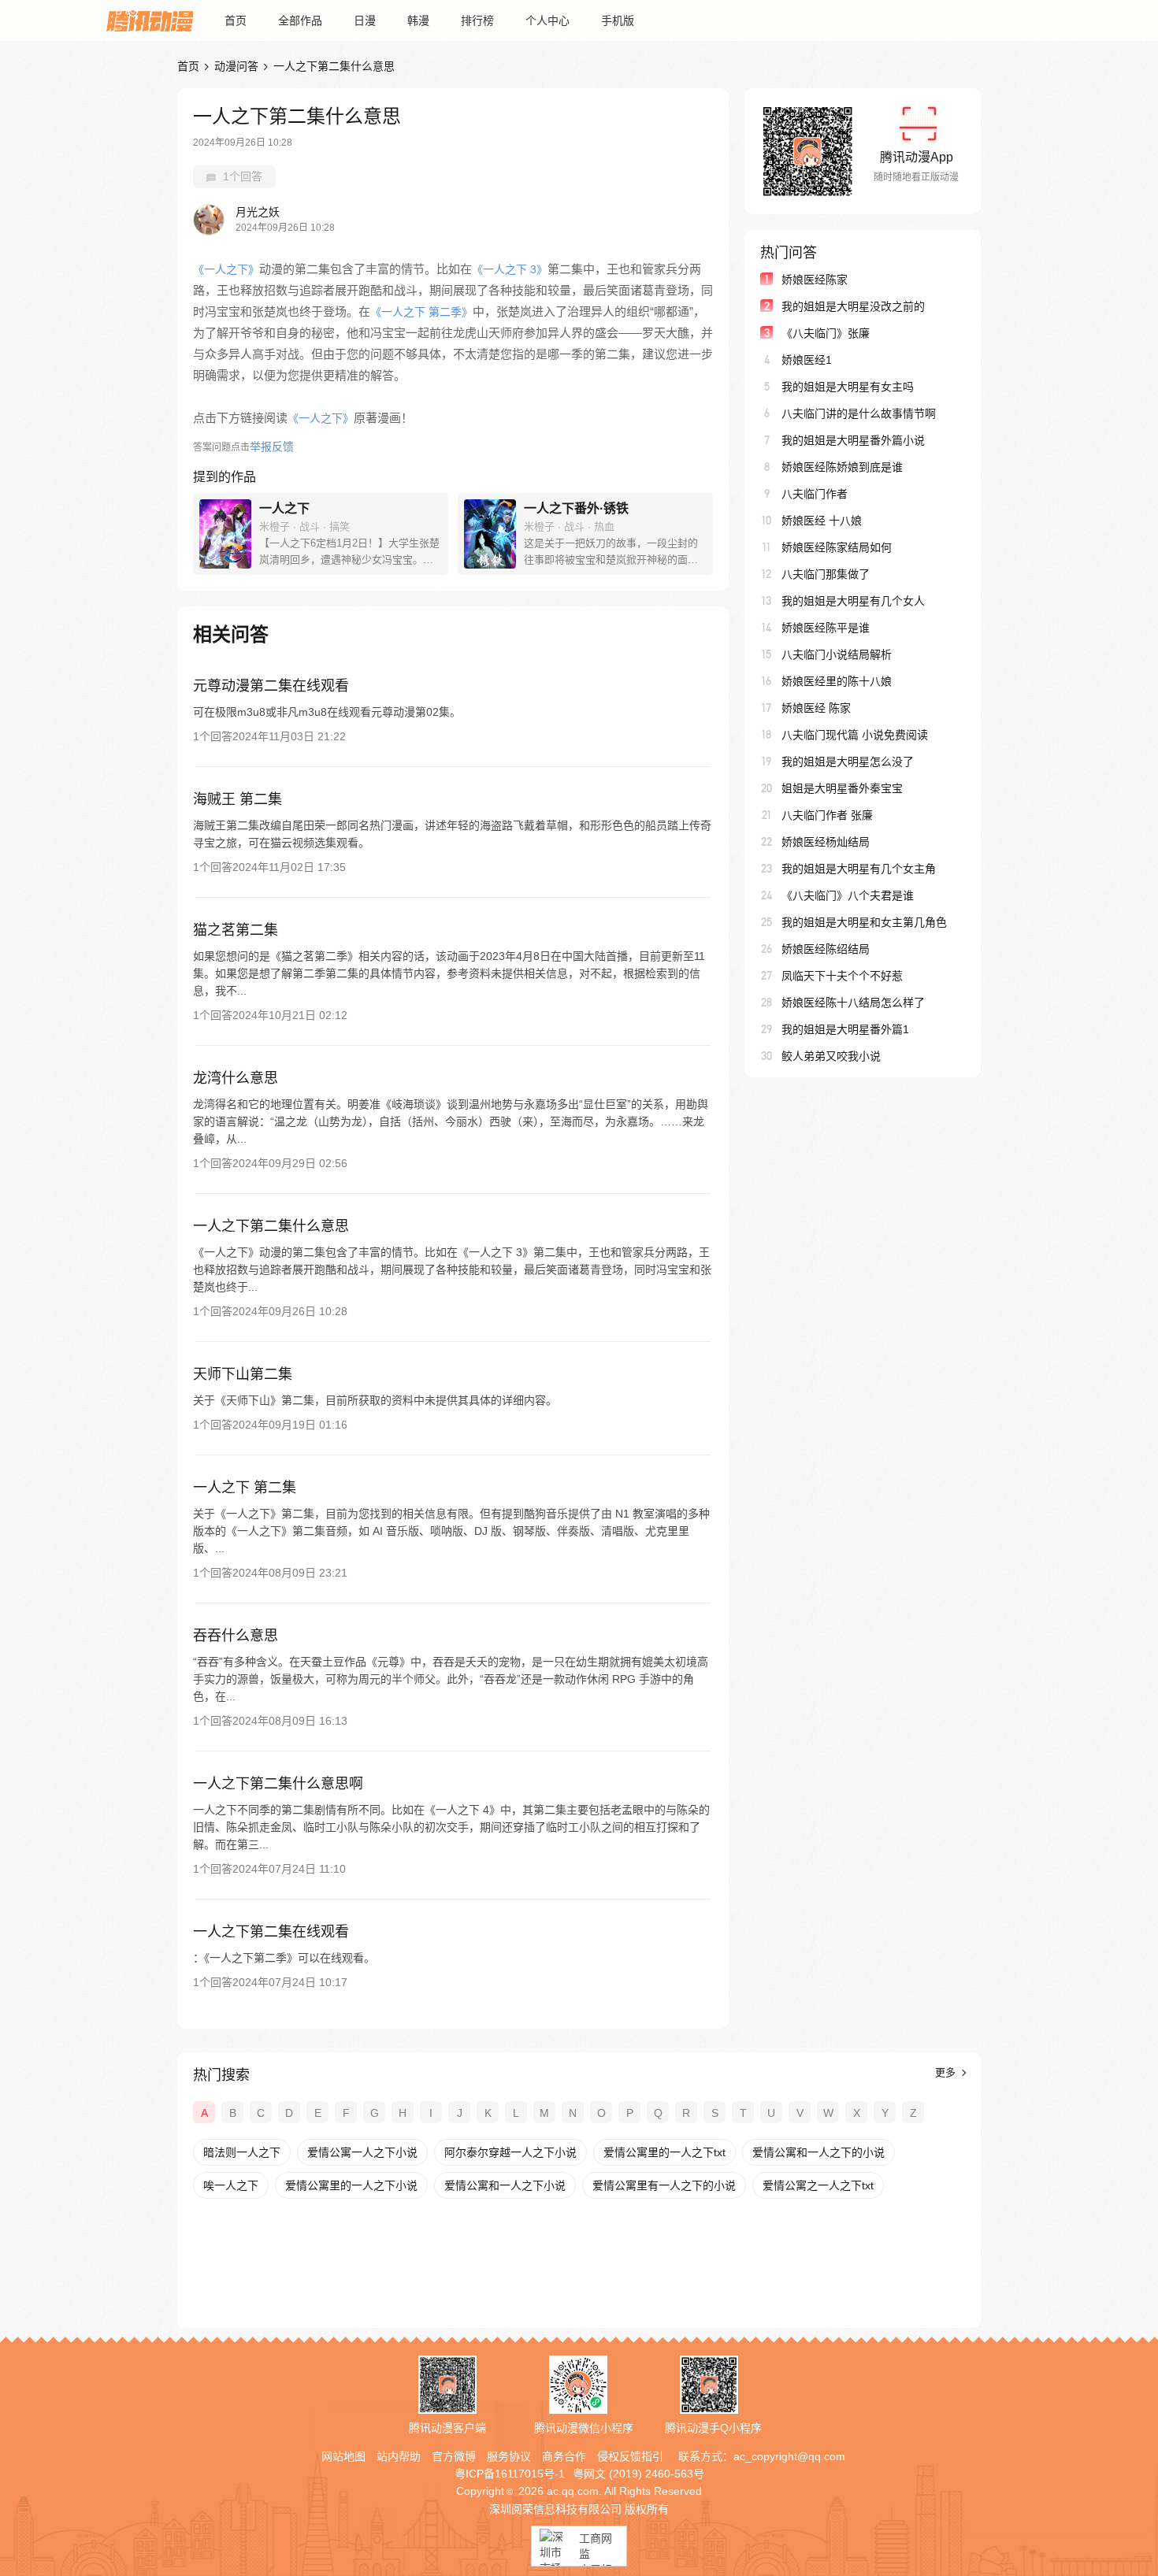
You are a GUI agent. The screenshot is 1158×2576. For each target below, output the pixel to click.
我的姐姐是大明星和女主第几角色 (864, 922)
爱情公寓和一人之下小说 (505, 2185)
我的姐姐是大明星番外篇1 (845, 1029)
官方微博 (454, 2456)
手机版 (618, 20)
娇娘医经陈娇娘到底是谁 (842, 467)
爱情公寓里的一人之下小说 (351, 2185)
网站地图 (343, 2456)
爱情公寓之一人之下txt (818, 2185)
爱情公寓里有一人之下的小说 (664, 2185)
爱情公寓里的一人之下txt (664, 2152)
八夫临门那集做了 (826, 574)
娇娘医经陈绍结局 (826, 949)
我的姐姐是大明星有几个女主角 (859, 869)
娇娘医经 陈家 (816, 708)
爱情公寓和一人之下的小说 (818, 2152)
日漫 (365, 20)
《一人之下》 (226, 269)
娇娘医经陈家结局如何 (837, 547)
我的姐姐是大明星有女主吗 (848, 387)
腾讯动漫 (150, 20)
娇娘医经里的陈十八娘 (837, 681)
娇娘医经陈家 (815, 280)
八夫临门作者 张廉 (827, 815)
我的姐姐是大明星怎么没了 (848, 762)
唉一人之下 (231, 2185)
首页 (236, 20)
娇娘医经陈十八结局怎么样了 (853, 1003)
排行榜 (477, 20)
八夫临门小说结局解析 (837, 654)
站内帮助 (399, 2456)
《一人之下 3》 (510, 269)
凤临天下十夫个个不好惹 (842, 976)
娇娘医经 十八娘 (822, 521)
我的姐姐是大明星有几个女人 (853, 601)
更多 (947, 2072)
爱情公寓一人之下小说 (362, 2152)
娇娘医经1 (807, 360)
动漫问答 (236, 66)
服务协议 (509, 2456)
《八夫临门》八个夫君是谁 (848, 895)
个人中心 (547, 20)
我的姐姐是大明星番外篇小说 (853, 440)
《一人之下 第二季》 (421, 312)
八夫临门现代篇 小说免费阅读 (855, 735)
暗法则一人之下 (242, 2152)
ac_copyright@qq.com (789, 2456)
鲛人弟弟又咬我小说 (831, 1056)
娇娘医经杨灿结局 (826, 842)
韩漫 (418, 20)
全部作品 (300, 20)
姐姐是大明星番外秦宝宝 (842, 788)
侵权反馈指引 (630, 2456)
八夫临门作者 (815, 494)
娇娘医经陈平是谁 (826, 628)
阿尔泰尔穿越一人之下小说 (510, 2152)
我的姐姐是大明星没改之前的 (853, 306)
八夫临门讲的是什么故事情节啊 (859, 413)
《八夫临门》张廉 (826, 333)
